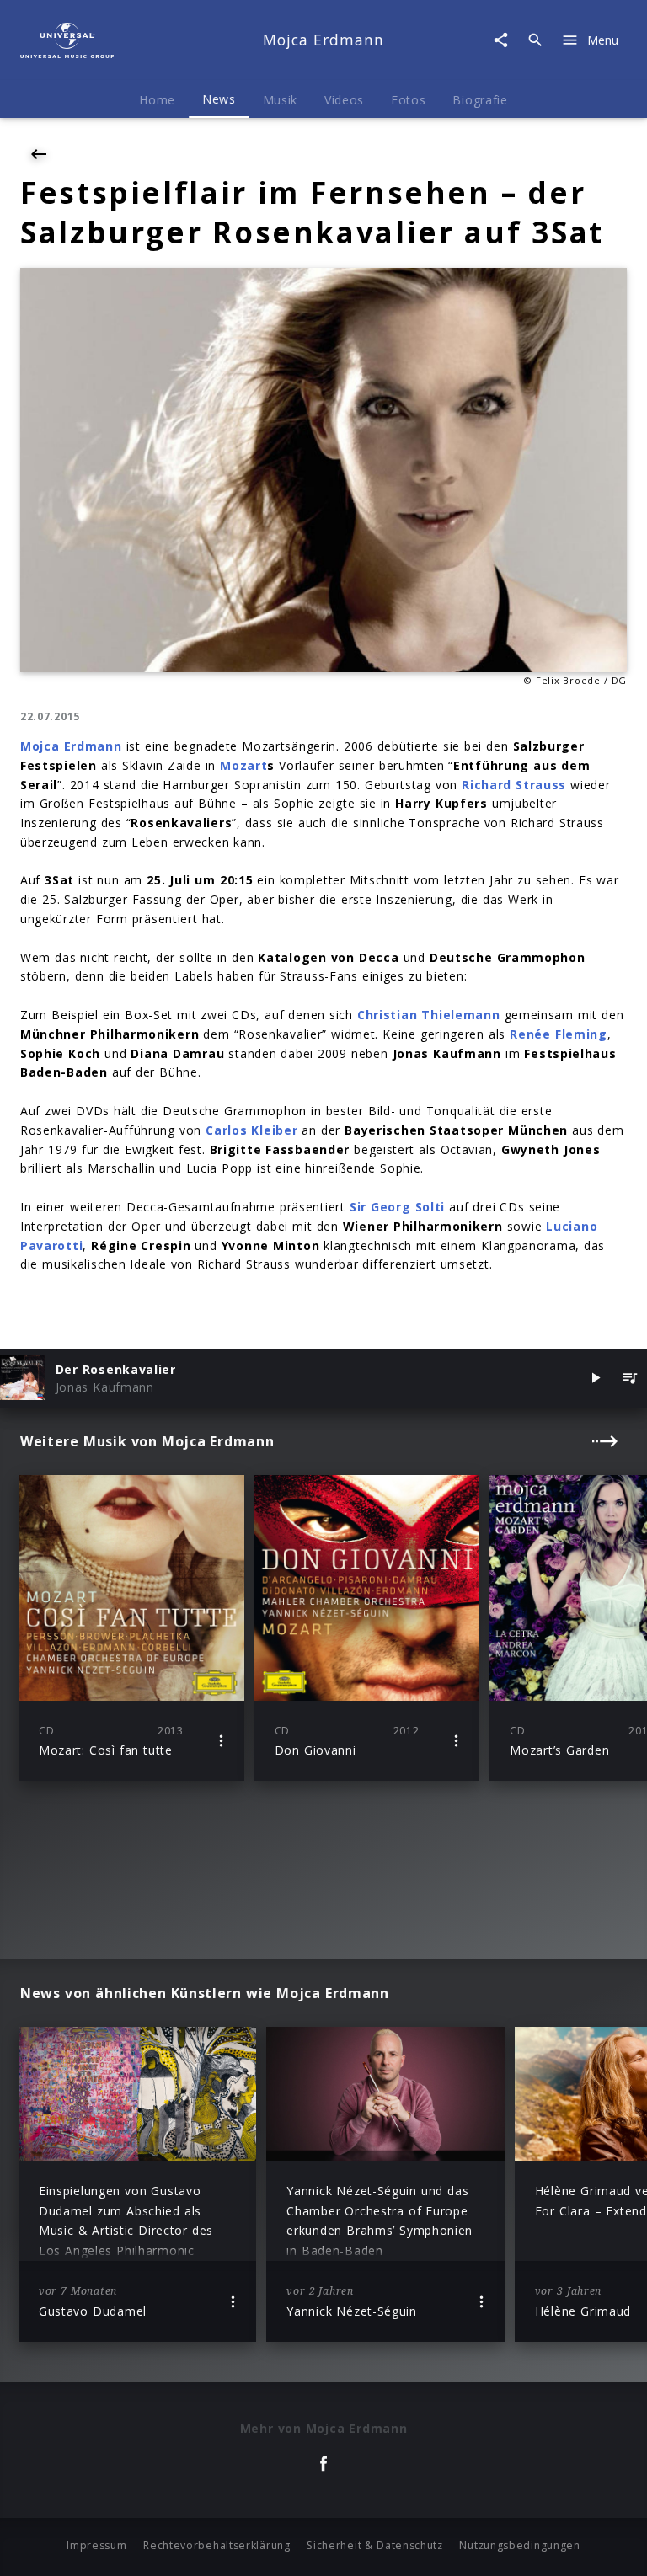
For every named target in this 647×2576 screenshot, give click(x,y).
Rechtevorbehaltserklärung (217, 2545)
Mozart (243, 765)
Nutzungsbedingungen (519, 2545)
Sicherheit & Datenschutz (375, 2545)
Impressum (96, 2545)
